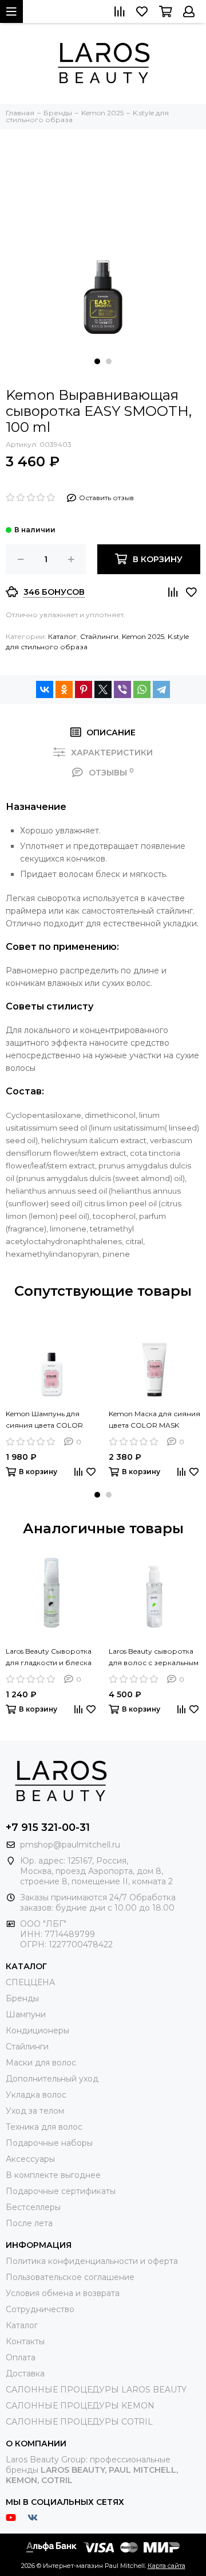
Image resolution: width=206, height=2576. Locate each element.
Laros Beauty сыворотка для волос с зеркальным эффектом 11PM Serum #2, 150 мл (154, 1658)
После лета (29, 2223)
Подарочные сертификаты (61, 2191)
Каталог (62, 636)
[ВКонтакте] (45, 689)
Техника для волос (44, 2127)
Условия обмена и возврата (63, 2293)
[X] (103, 689)
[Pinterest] (84, 689)
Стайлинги (99, 636)
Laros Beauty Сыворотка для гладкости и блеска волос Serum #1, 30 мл (49, 1658)
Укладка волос (36, 2095)
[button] (97, 361)
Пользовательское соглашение (70, 2277)
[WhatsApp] (142, 689)
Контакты (25, 2341)
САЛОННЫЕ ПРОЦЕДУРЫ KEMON (80, 2406)
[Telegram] (161, 689)
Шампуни (26, 2014)
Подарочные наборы (49, 2143)
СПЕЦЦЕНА (30, 1982)
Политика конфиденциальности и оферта (92, 2261)
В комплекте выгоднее (53, 2175)
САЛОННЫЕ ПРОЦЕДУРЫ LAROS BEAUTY (96, 2390)
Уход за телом (35, 2111)
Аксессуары (30, 2159)
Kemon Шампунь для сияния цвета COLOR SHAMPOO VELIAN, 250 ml (46, 1420)
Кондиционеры (37, 2031)
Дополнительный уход (52, 2079)
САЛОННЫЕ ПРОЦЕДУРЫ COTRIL (79, 2422)
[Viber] (122, 689)
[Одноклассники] (64, 689)
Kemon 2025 (143, 636)
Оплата (21, 2357)
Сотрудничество (40, 2309)
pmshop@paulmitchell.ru (70, 1845)
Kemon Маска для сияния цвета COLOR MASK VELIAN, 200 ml (154, 1420)
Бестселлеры (33, 2207)
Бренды (22, 1998)
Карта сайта (167, 2566)
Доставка (25, 2374)
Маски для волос (41, 2063)
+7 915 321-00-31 (48, 1827)
